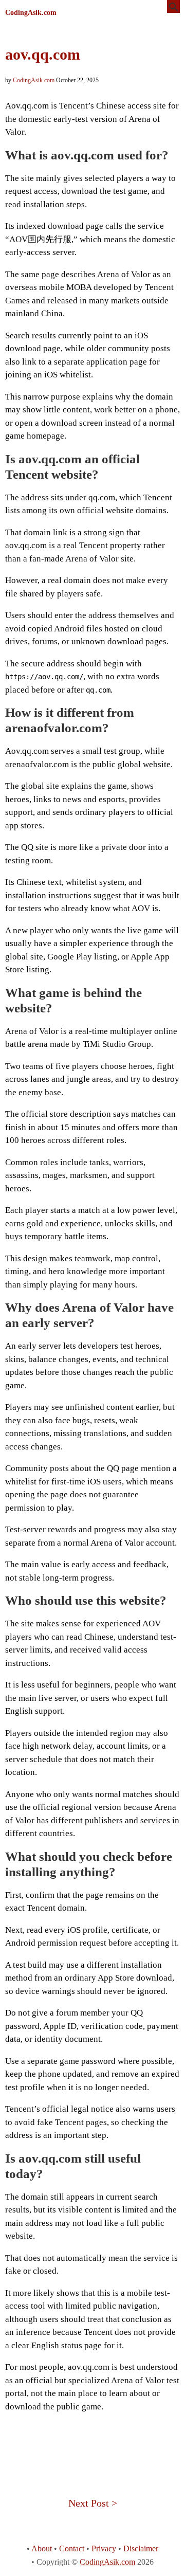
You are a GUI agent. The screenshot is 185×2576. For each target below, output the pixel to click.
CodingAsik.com (31, 13)
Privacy (104, 2548)
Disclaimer (141, 2548)
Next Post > (93, 2503)
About (42, 2548)
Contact (72, 2548)
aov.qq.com (43, 54)
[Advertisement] (92, 2444)
